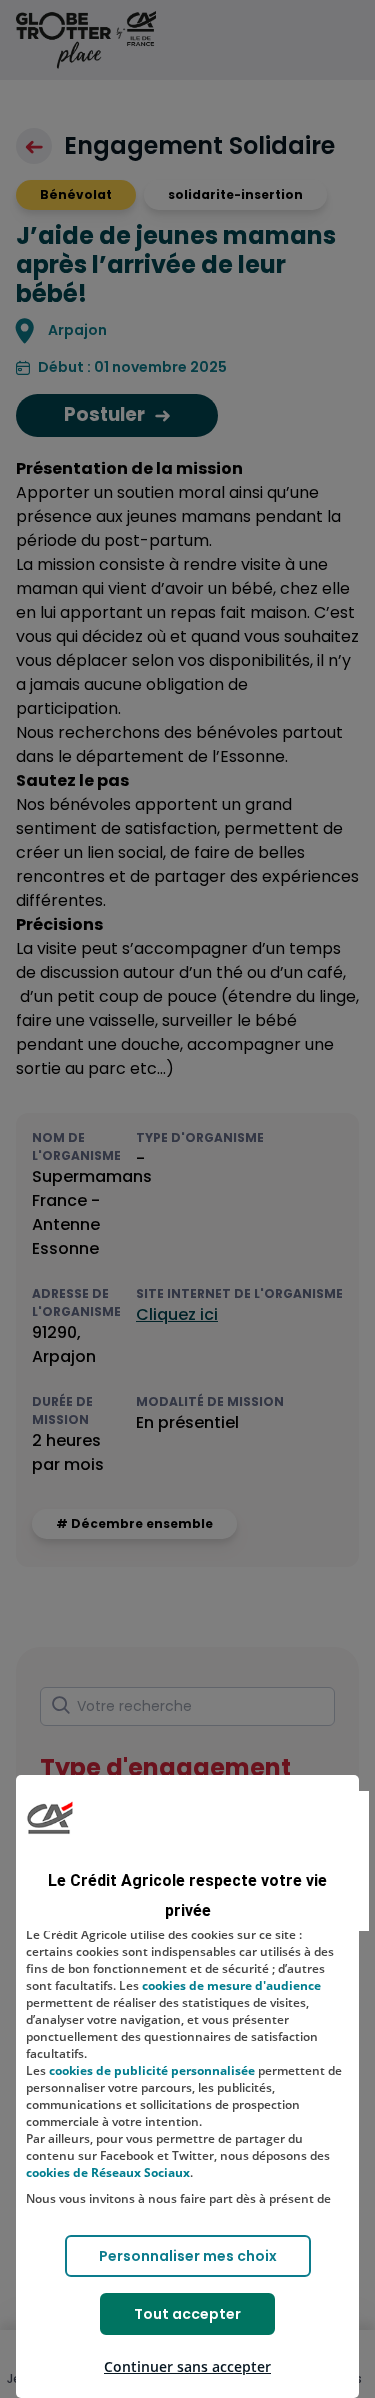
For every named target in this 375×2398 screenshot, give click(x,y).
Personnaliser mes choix (188, 2256)
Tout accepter (187, 2314)
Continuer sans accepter (187, 2366)
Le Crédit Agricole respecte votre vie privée (187, 1895)
